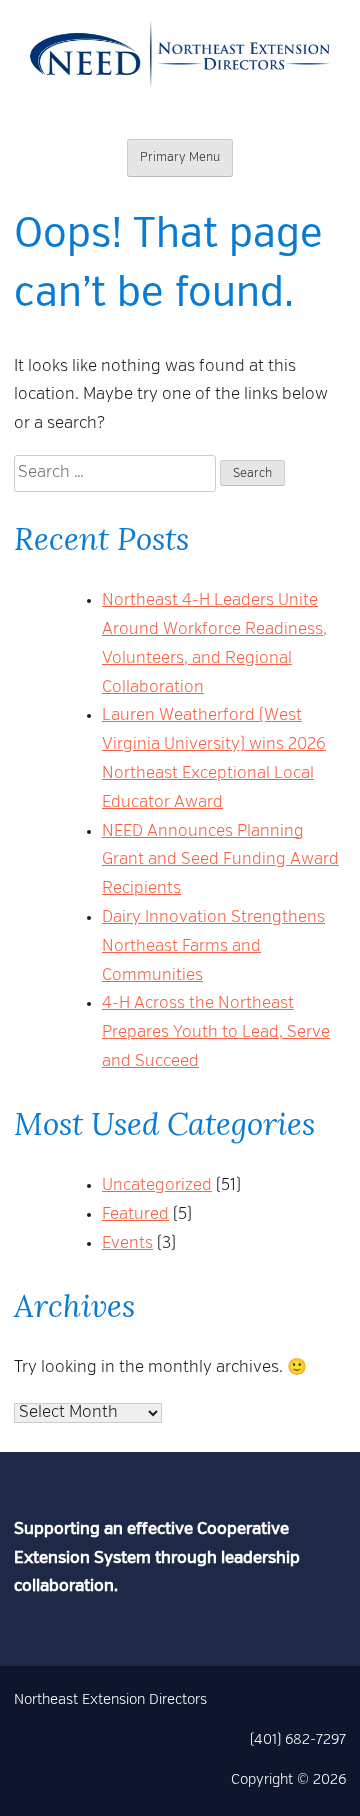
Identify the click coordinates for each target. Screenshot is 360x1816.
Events (127, 1244)
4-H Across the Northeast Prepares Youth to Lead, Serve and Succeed (216, 1033)
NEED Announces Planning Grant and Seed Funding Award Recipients (220, 861)
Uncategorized (157, 1186)
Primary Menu (180, 158)
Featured (135, 1215)
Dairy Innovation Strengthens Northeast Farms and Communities (213, 947)
